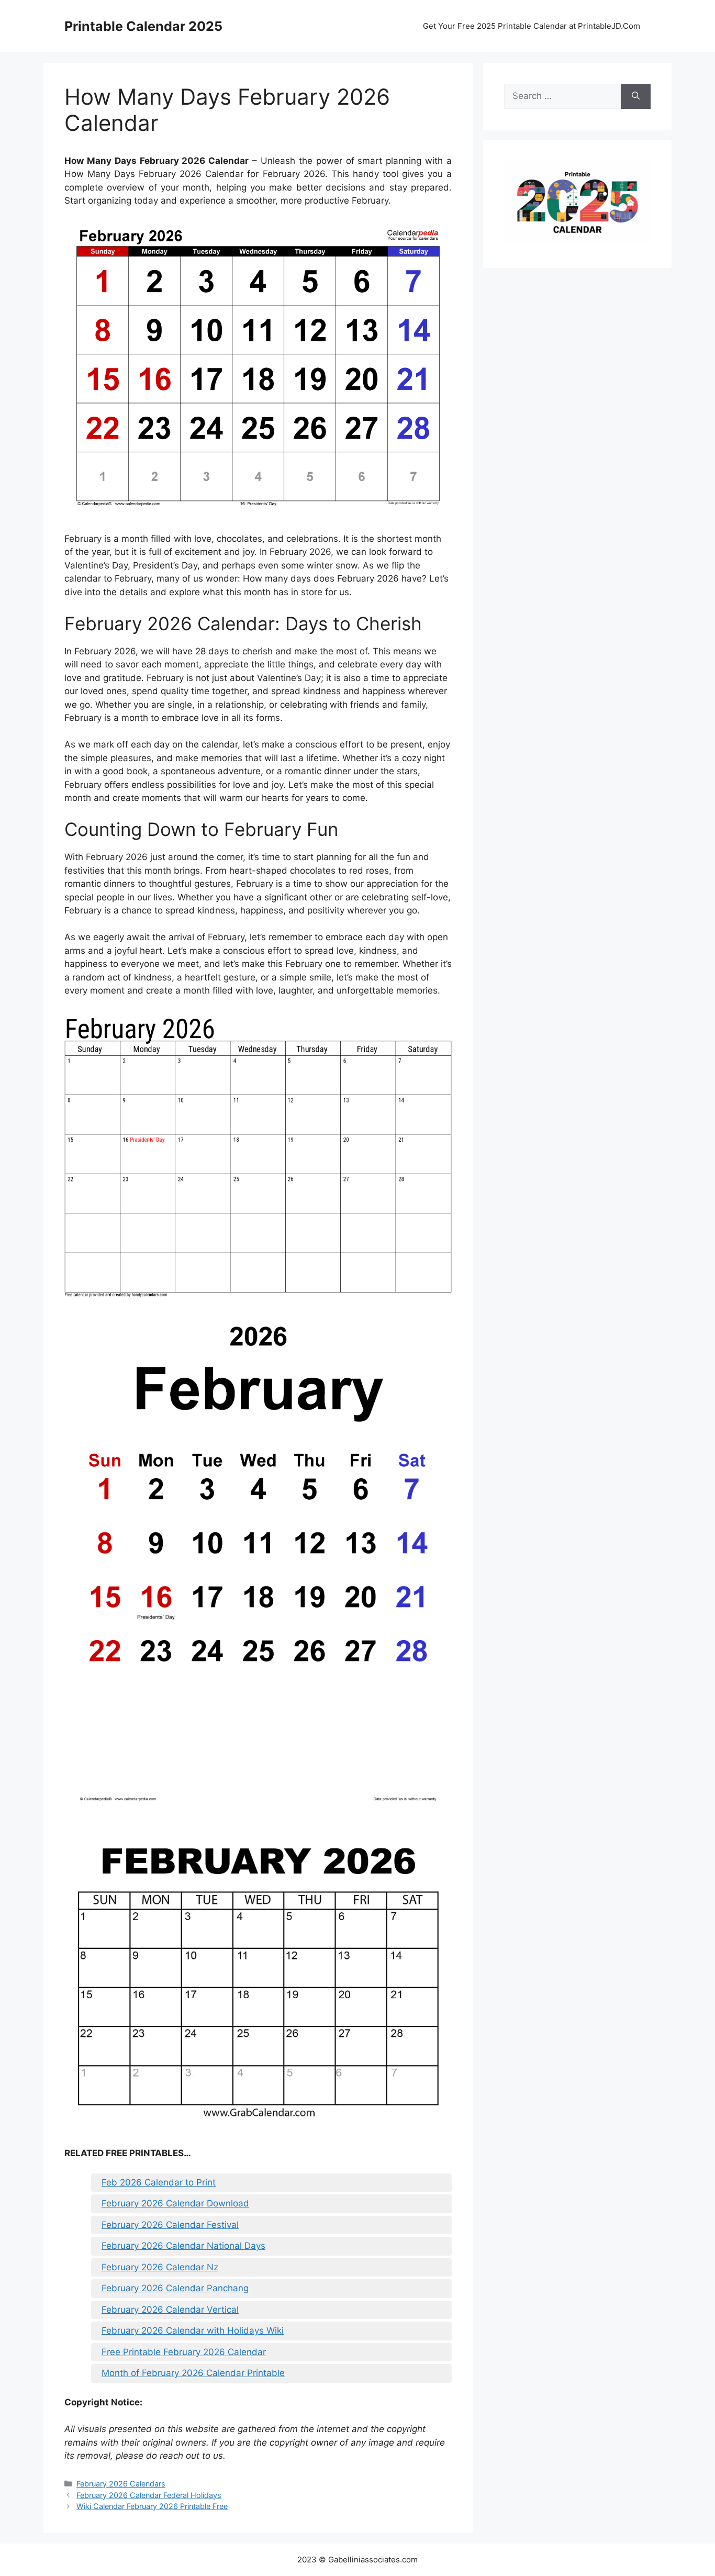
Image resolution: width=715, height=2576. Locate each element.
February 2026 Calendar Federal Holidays (149, 2495)
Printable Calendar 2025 (143, 26)
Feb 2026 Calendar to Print (159, 2182)
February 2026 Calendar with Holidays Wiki (193, 2330)
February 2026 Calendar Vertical (170, 2310)
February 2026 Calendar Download (175, 2203)
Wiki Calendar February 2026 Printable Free (152, 2506)
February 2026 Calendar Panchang (175, 2288)
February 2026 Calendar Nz (160, 2267)
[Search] (636, 96)
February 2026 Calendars (121, 2484)
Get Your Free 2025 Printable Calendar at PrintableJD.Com (532, 26)
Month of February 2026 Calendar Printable (193, 2373)
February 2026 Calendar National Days (183, 2246)
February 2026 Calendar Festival (170, 2225)
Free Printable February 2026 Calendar (184, 2352)
